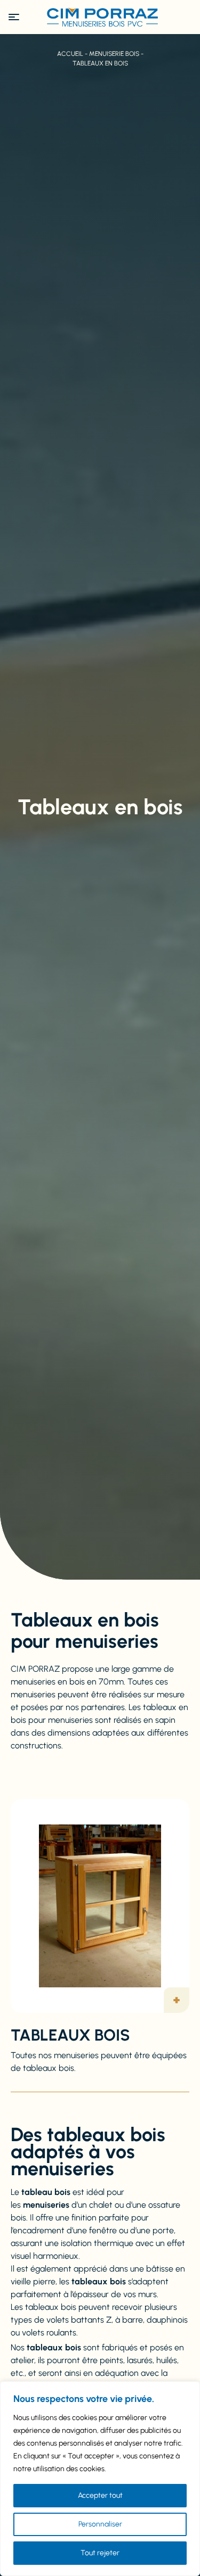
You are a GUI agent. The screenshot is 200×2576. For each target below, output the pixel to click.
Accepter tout (100, 2495)
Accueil (70, 54)
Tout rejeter (100, 2553)
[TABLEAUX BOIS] (100, 1906)
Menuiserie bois (114, 54)
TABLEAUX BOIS (70, 2035)
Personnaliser (100, 2524)
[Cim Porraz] (100, 17)
